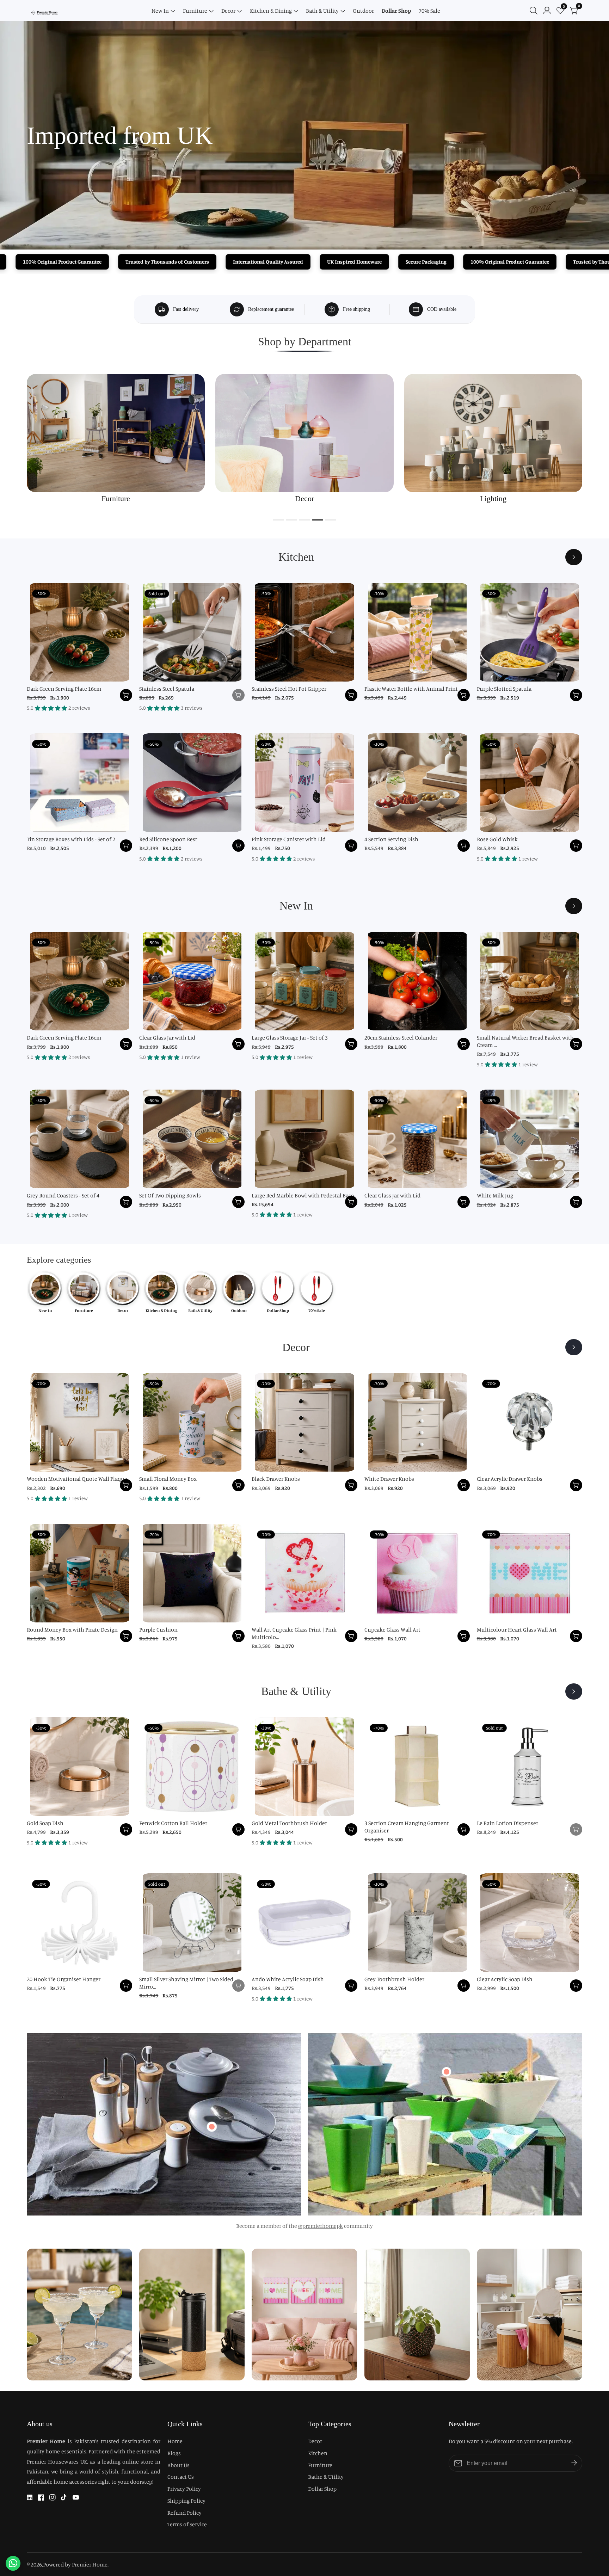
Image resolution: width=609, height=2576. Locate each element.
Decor (228, 11)
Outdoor (363, 11)
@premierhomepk (321, 2226)
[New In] (574, 906)
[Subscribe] (574, 2463)
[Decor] (574, 1347)
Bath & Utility (322, 11)
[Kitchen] (574, 557)
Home (175, 2441)
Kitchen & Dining (271, 11)
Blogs (174, 2453)
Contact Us (181, 2477)
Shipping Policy (186, 2501)
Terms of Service (187, 2524)
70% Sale (429, 11)
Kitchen (318, 2453)
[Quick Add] (212, 2127)
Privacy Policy (184, 2489)
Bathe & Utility (326, 2477)
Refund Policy (184, 2513)
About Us (179, 2465)
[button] (278, 520)
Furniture (195, 11)
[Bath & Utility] (574, 1691)
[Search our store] (535, 11)
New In (160, 11)
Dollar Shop (396, 11)
